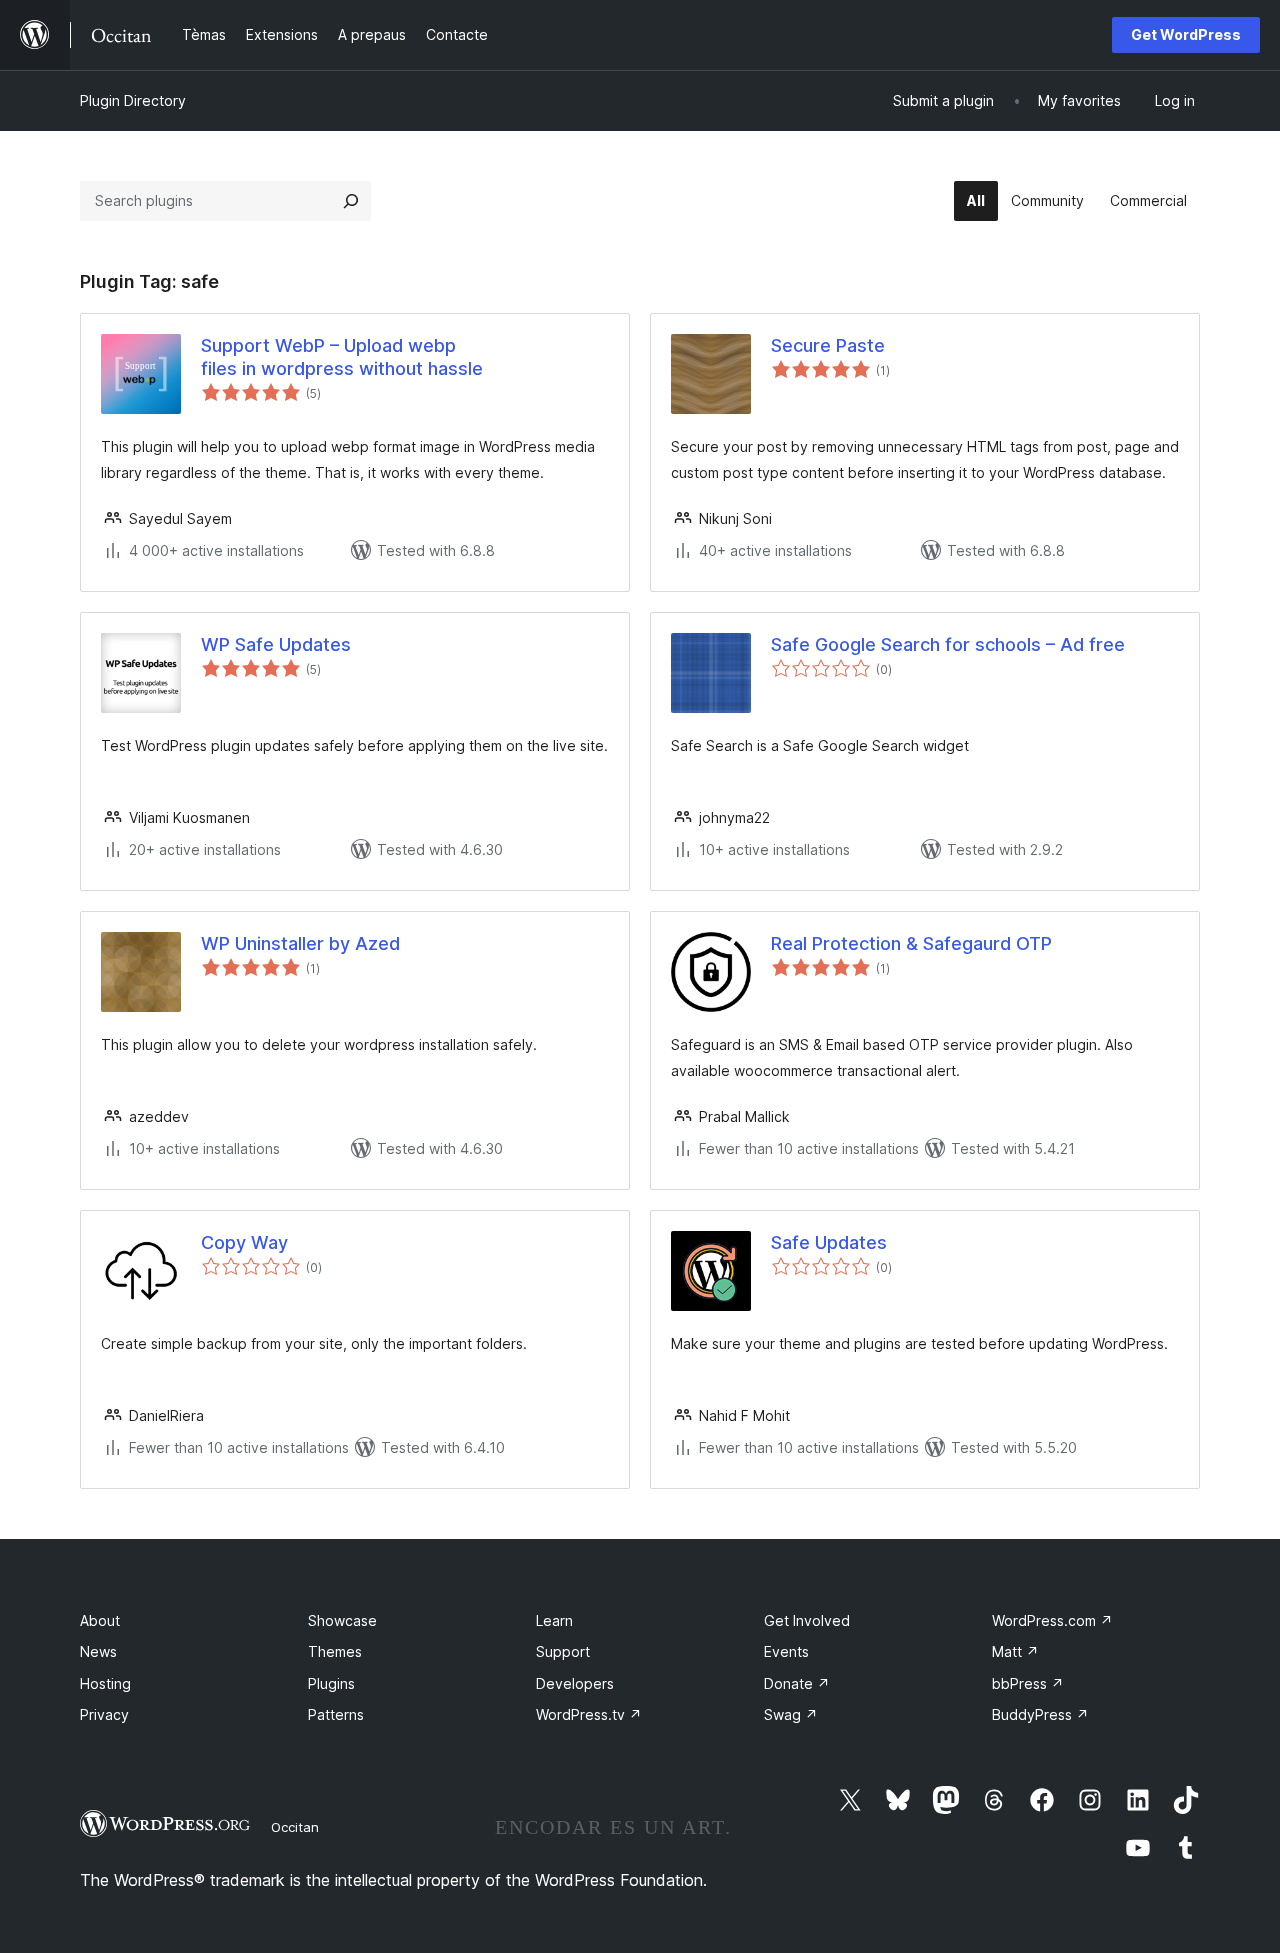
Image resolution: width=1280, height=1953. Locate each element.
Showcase (342, 1620)
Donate (797, 1683)
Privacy (104, 1714)
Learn (554, 1620)
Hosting (105, 1683)
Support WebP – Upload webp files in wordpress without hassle (342, 357)
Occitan (295, 1827)
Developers (575, 1683)
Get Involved (807, 1620)
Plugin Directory (133, 100)
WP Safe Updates (276, 644)
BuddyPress (1040, 1714)
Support (563, 1651)
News (98, 1651)
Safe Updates (829, 1242)
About (100, 1620)
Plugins (331, 1683)
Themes (335, 1651)
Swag (791, 1714)
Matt (1015, 1651)
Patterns (336, 1714)
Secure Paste (828, 345)
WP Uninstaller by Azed (300, 943)
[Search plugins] (351, 201)
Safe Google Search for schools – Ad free (948, 644)
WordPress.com (1052, 1620)
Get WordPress (1186, 34)
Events (786, 1651)
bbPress (1028, 1683)
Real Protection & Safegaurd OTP (911, 943)
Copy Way (244, 1242)
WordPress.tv (589, 1714)
